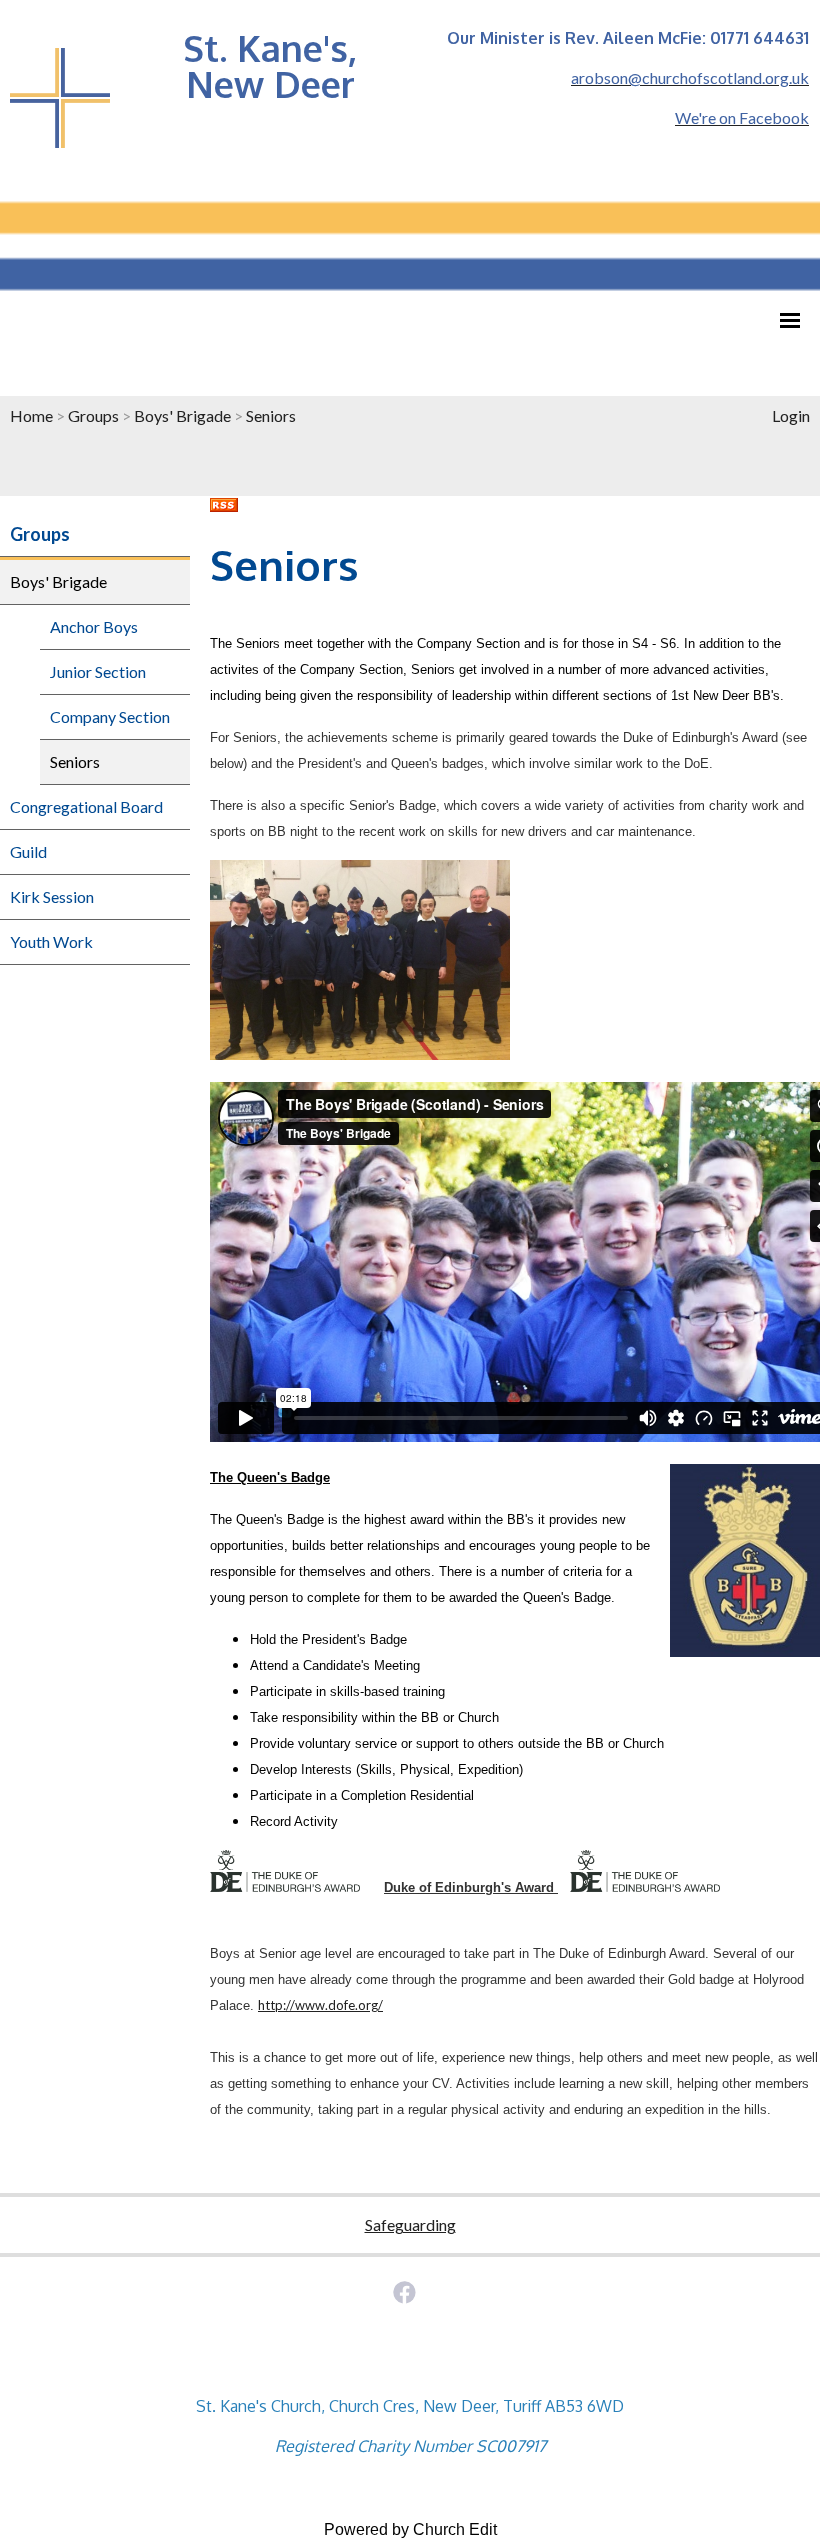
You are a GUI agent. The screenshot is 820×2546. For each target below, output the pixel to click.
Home (31, 415)
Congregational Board (86, 806)
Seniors (271, 415)
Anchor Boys (94, 626)
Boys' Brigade (182, 415)
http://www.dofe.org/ (320, 2005)
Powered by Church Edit (410, 2529)
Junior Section (98, 671)
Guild (28, 851)
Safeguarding (410, 2224)
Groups (93, 415)
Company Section (110, 716)
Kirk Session (52, 896)
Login (791, 415)
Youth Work (51, 941)
